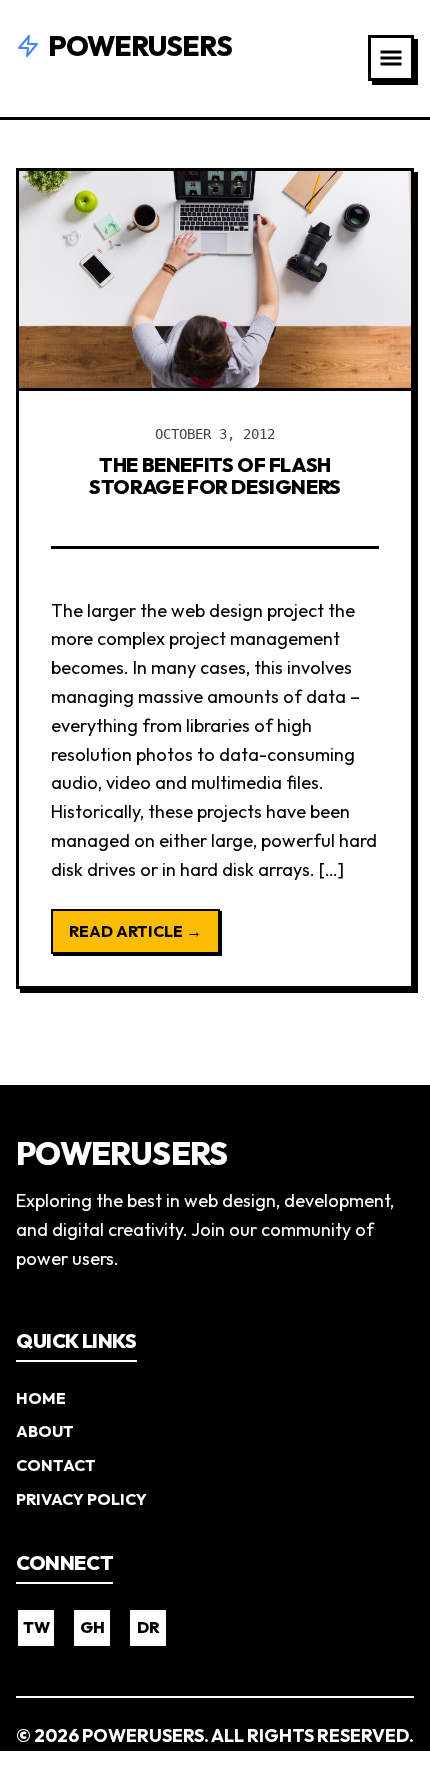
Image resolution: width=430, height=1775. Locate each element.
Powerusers (140, 45)
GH (92, 1627)
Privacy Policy (81, 1499)
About (45, 1431)
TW (36, 1627)
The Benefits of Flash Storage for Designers (215, 475)
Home (41, 1398)
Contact (56, 1465)
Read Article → (135, 931)
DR (148, 1627)
